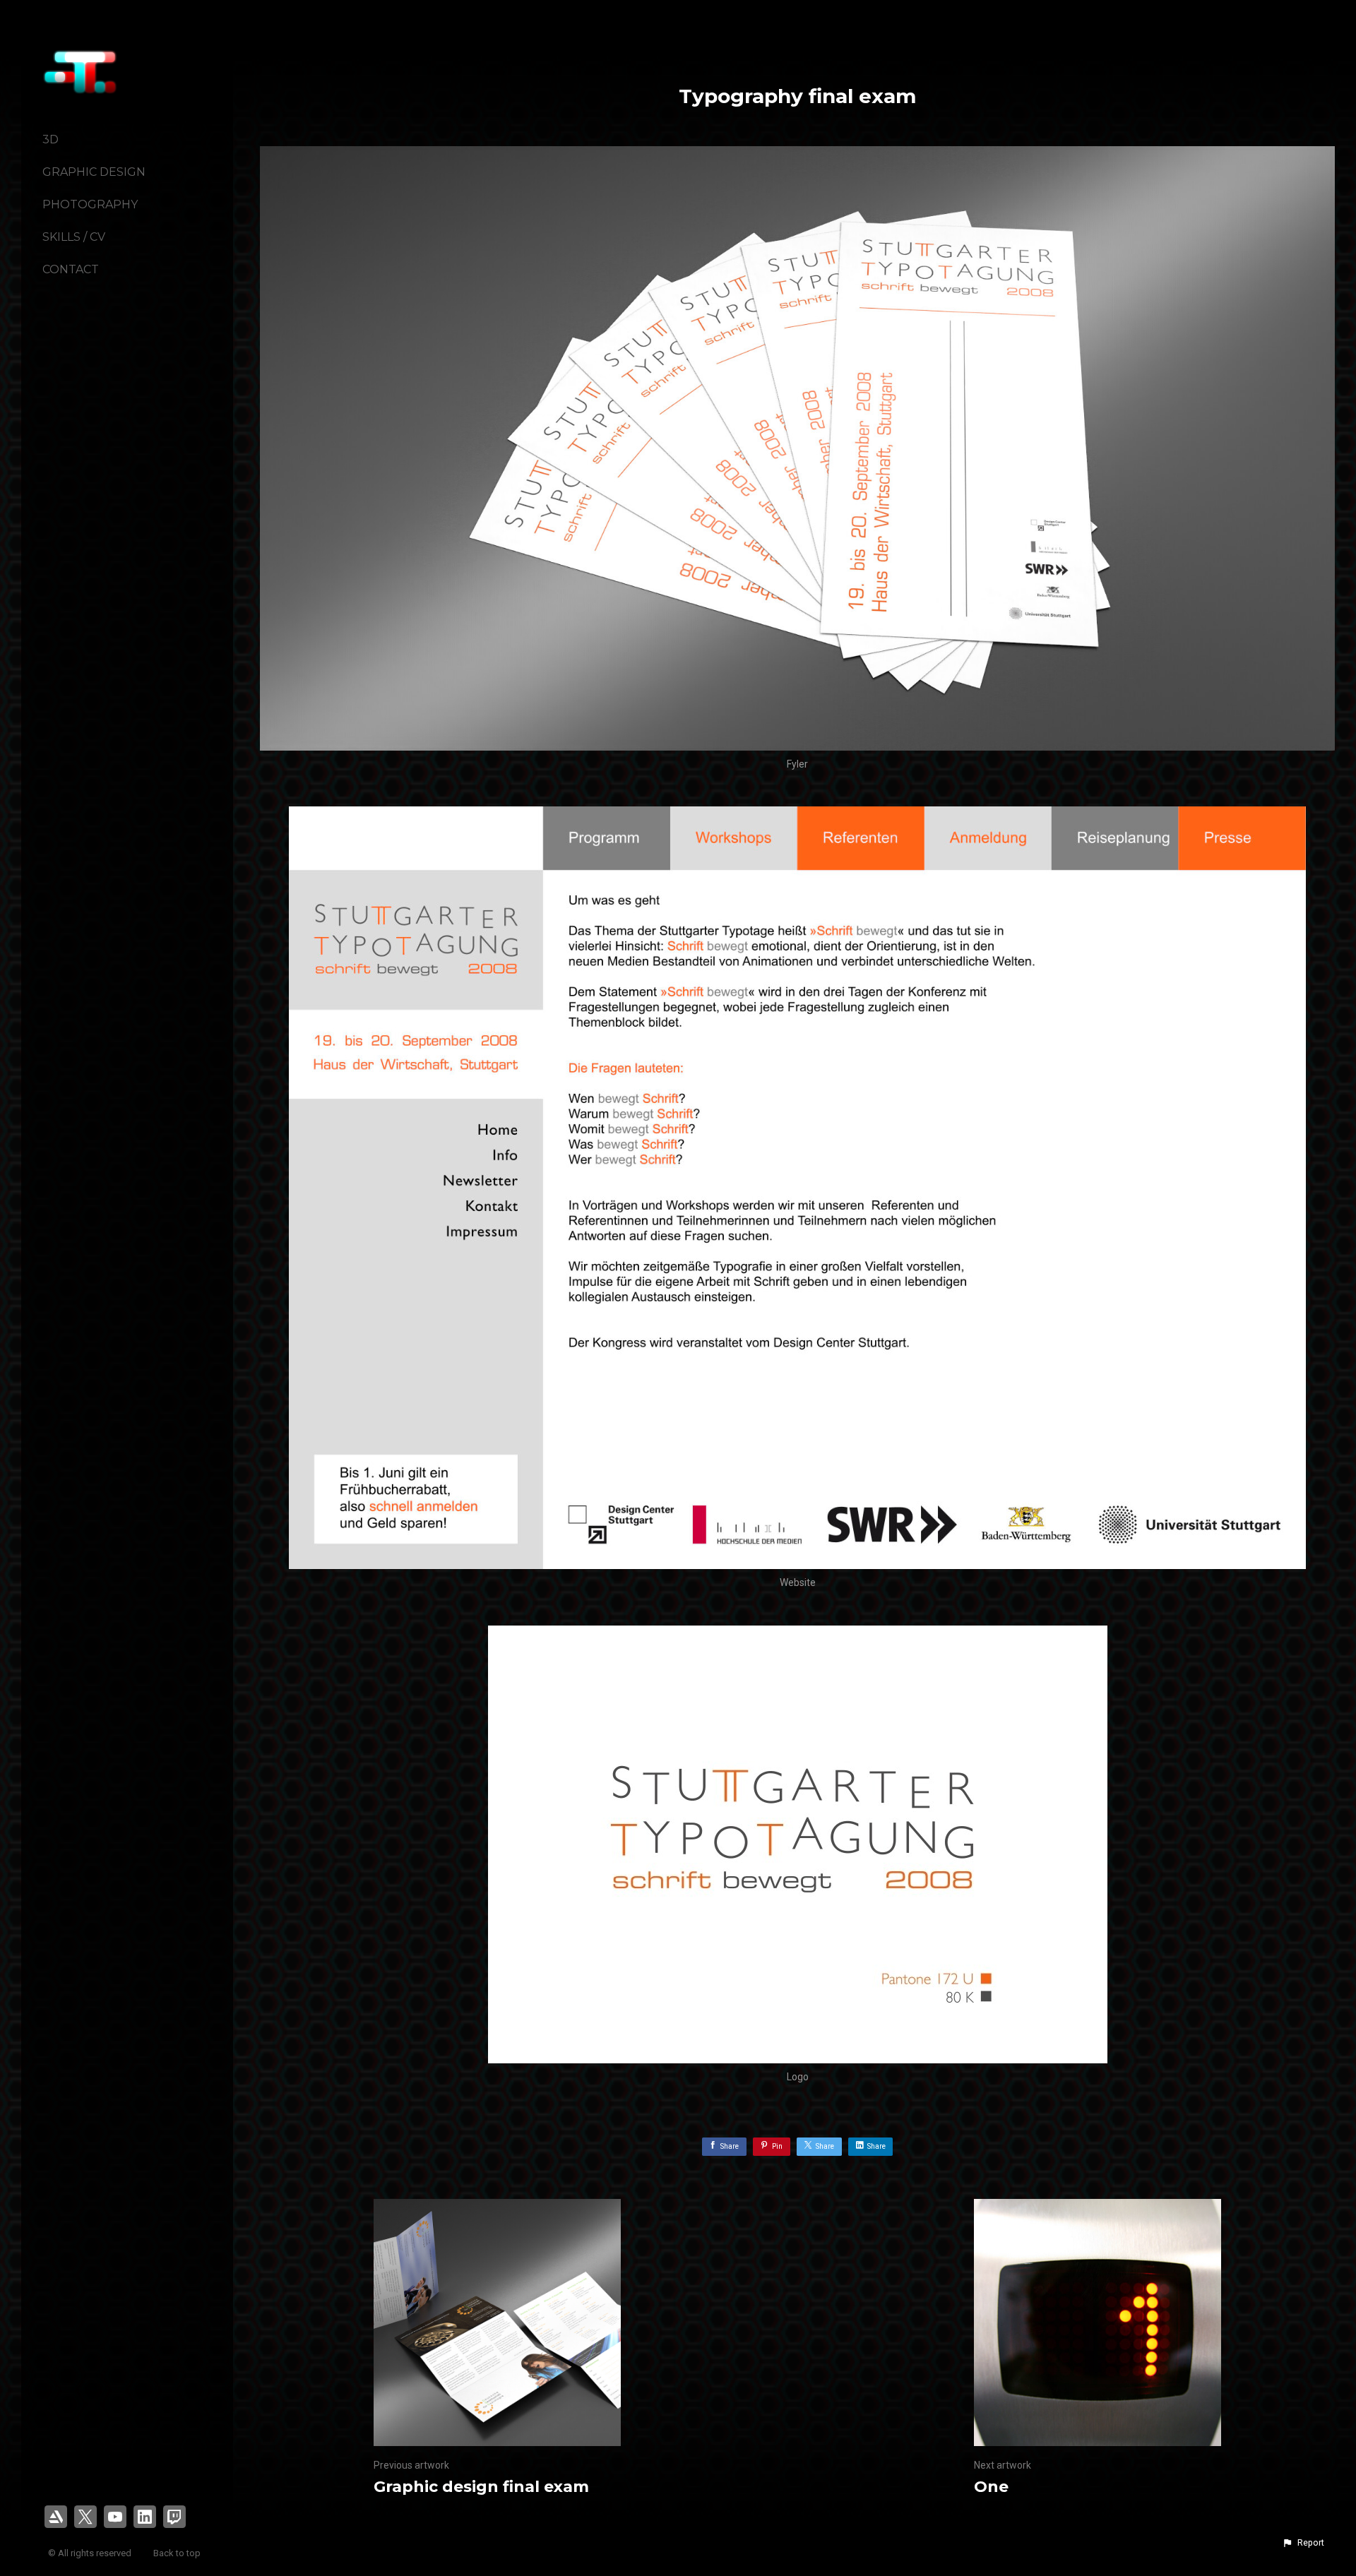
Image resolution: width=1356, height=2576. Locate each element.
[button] (1303, 2543)
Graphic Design (94, 172)
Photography (90, 204)
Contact (71, 269)
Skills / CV (74, 237)
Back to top (178, 2553)
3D (50, 139)
